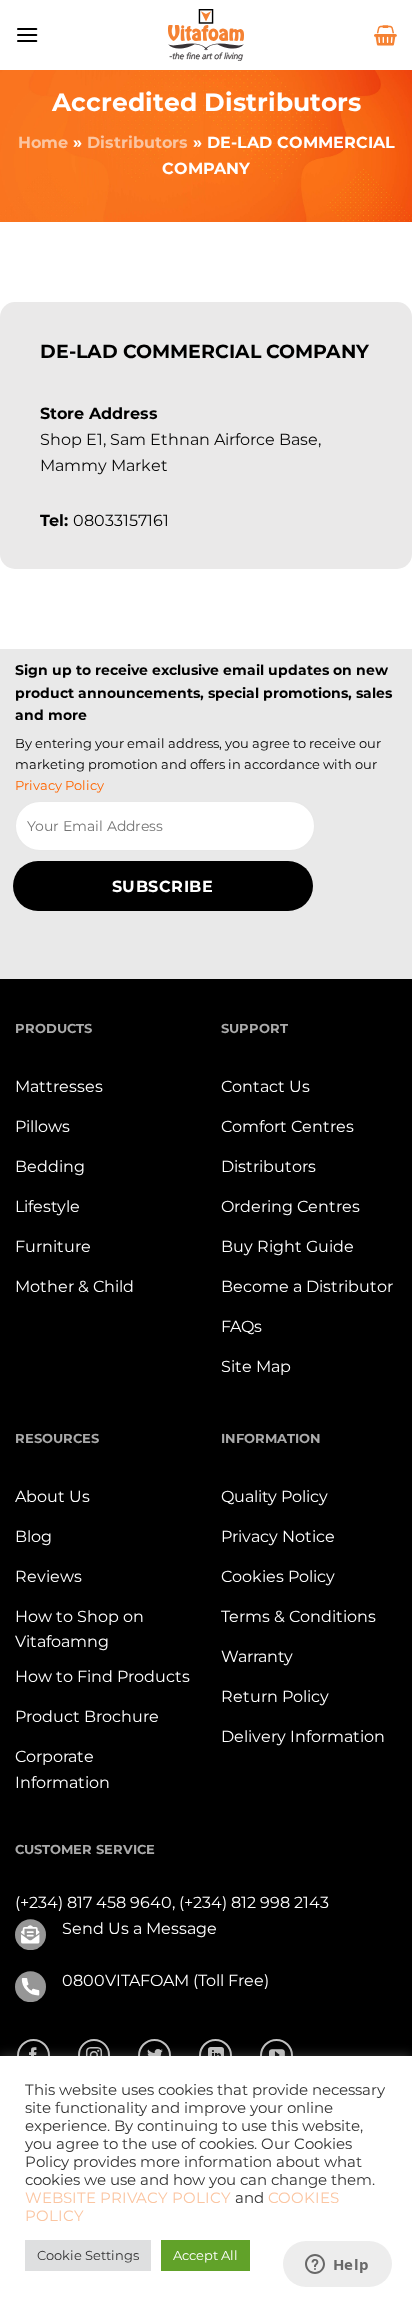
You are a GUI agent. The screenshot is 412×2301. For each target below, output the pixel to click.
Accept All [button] (205, 2255)
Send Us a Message (139, 1928)
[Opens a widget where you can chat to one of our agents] (337, 2266)
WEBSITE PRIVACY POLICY (128, 2198)
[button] (27, 34)
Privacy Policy (59, 785)
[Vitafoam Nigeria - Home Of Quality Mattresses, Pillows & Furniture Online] (206, 35)
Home (43, 142)
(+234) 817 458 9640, (97, 1902)
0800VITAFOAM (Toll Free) (165, 1980)
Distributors (137, 142)
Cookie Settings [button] (88, 2255)
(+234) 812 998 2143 (254, 1902)
